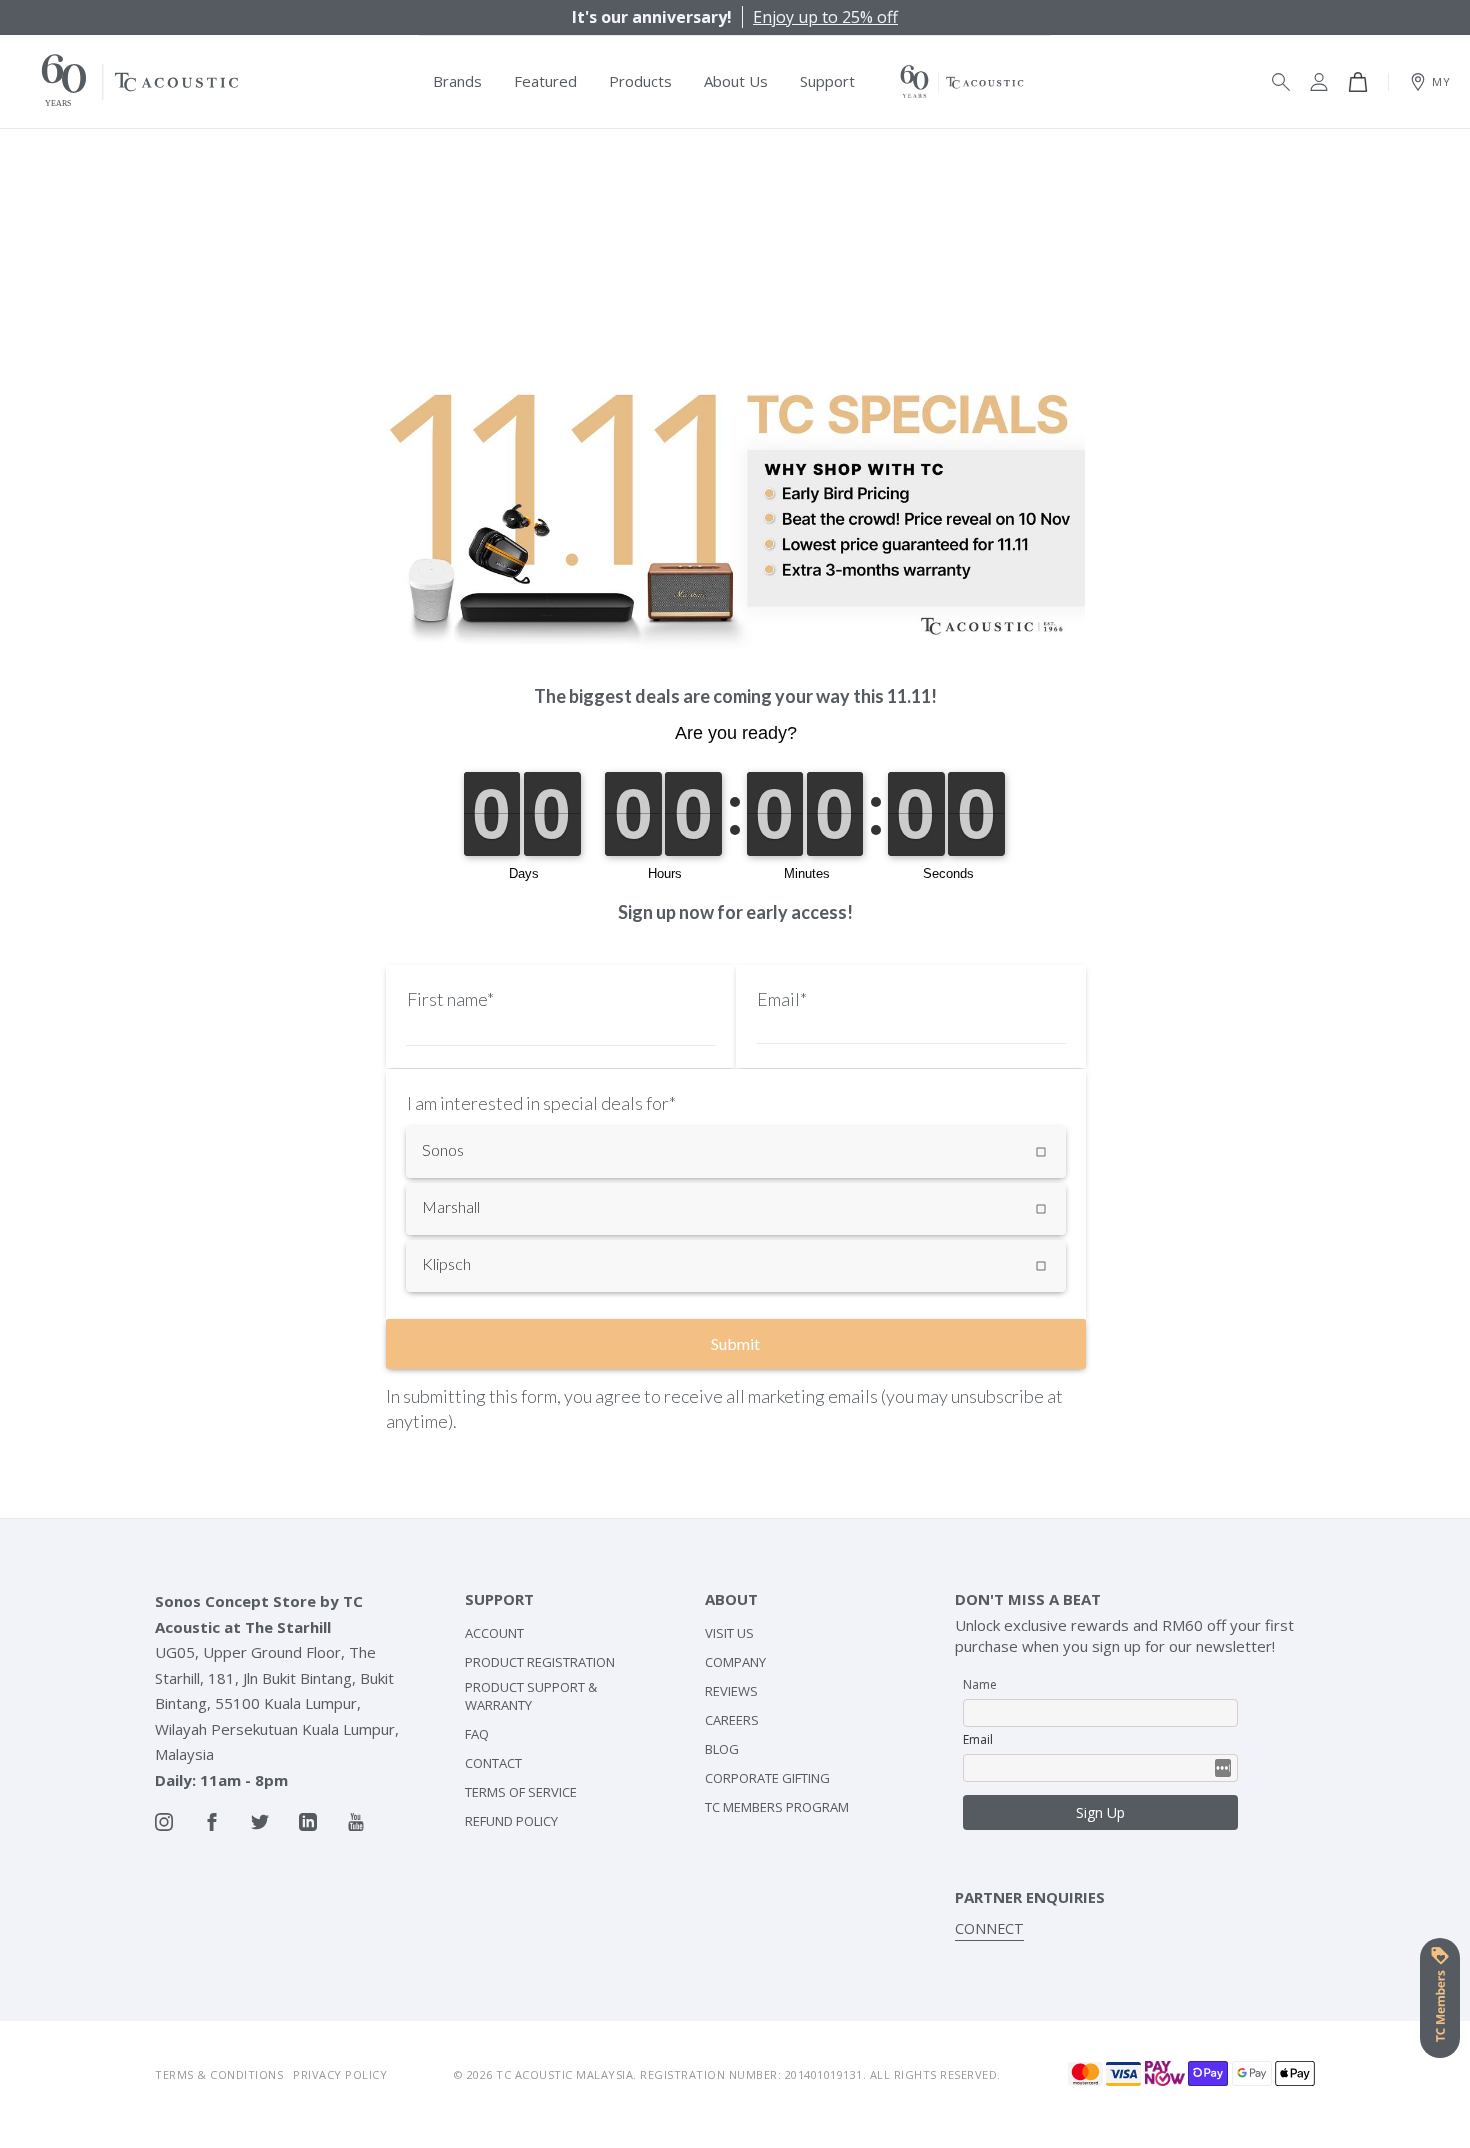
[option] (735, 17)
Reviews (731, 1691)
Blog (722, 1749)
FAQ (477, 1734)
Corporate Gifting (767, 1778)
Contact (493, 1763)
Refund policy (511, 1821)
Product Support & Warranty (531, 1696)
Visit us (729, 1633)
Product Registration (540, 1662)
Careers (732, 1720)
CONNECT (989, 1928)
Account (494, 1633)
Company (735, 1662)
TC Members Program (777, 1807)
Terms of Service (521, 1792)
